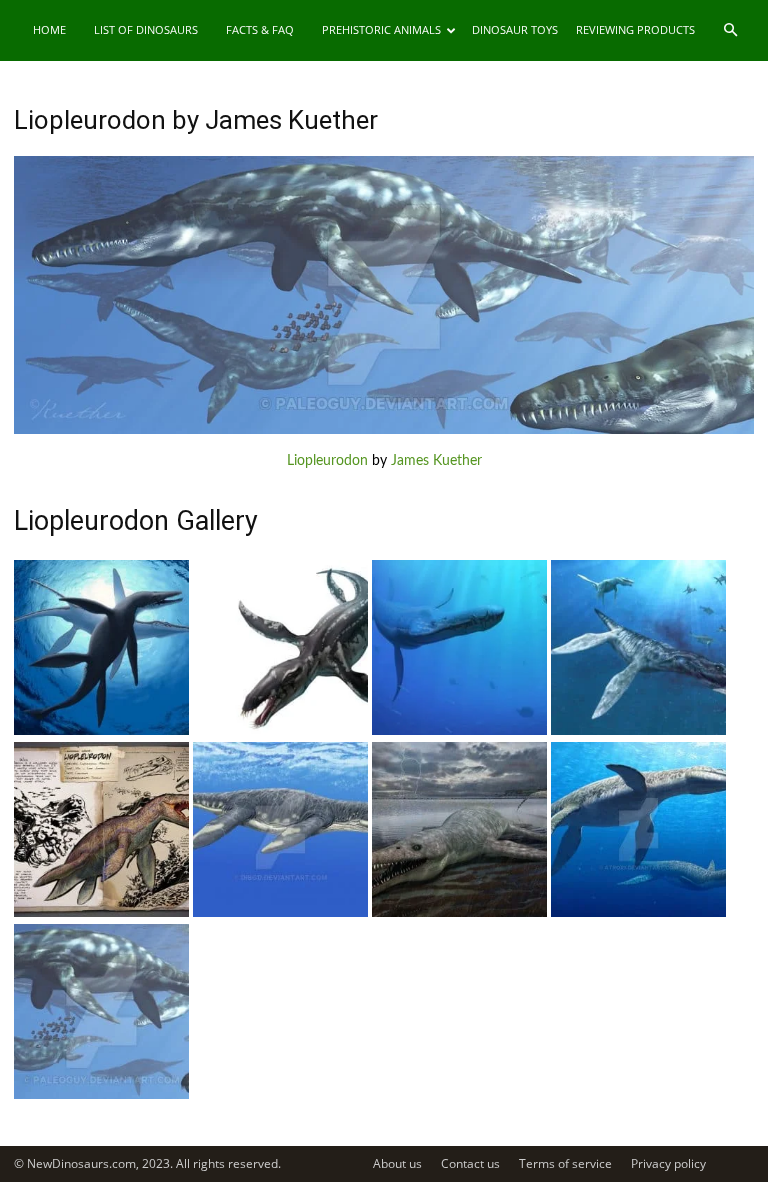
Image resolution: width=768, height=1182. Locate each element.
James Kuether (436, 461)
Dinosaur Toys (515, 29)
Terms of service (565, 1163)
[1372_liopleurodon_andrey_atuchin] (459, 731)
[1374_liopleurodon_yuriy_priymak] (101, 731)
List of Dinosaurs (146, 29)
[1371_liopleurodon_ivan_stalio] (638, 731)
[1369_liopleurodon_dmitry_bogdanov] (280, 913)
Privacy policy (668, 1163)
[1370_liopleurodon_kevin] (101, 913)
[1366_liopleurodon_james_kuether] (101, 1095)
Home (49, 29)
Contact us (470, 1163)
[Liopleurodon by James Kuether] (384, 430)
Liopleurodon (327, 461)
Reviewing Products (635, 29)
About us (397, 1163)
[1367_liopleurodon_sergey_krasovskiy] (638, 913)
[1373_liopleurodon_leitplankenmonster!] (280, 731)
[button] (730, 30)
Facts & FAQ (260, 29)
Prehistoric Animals (381, 29)
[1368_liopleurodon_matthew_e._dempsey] (459, 913)
